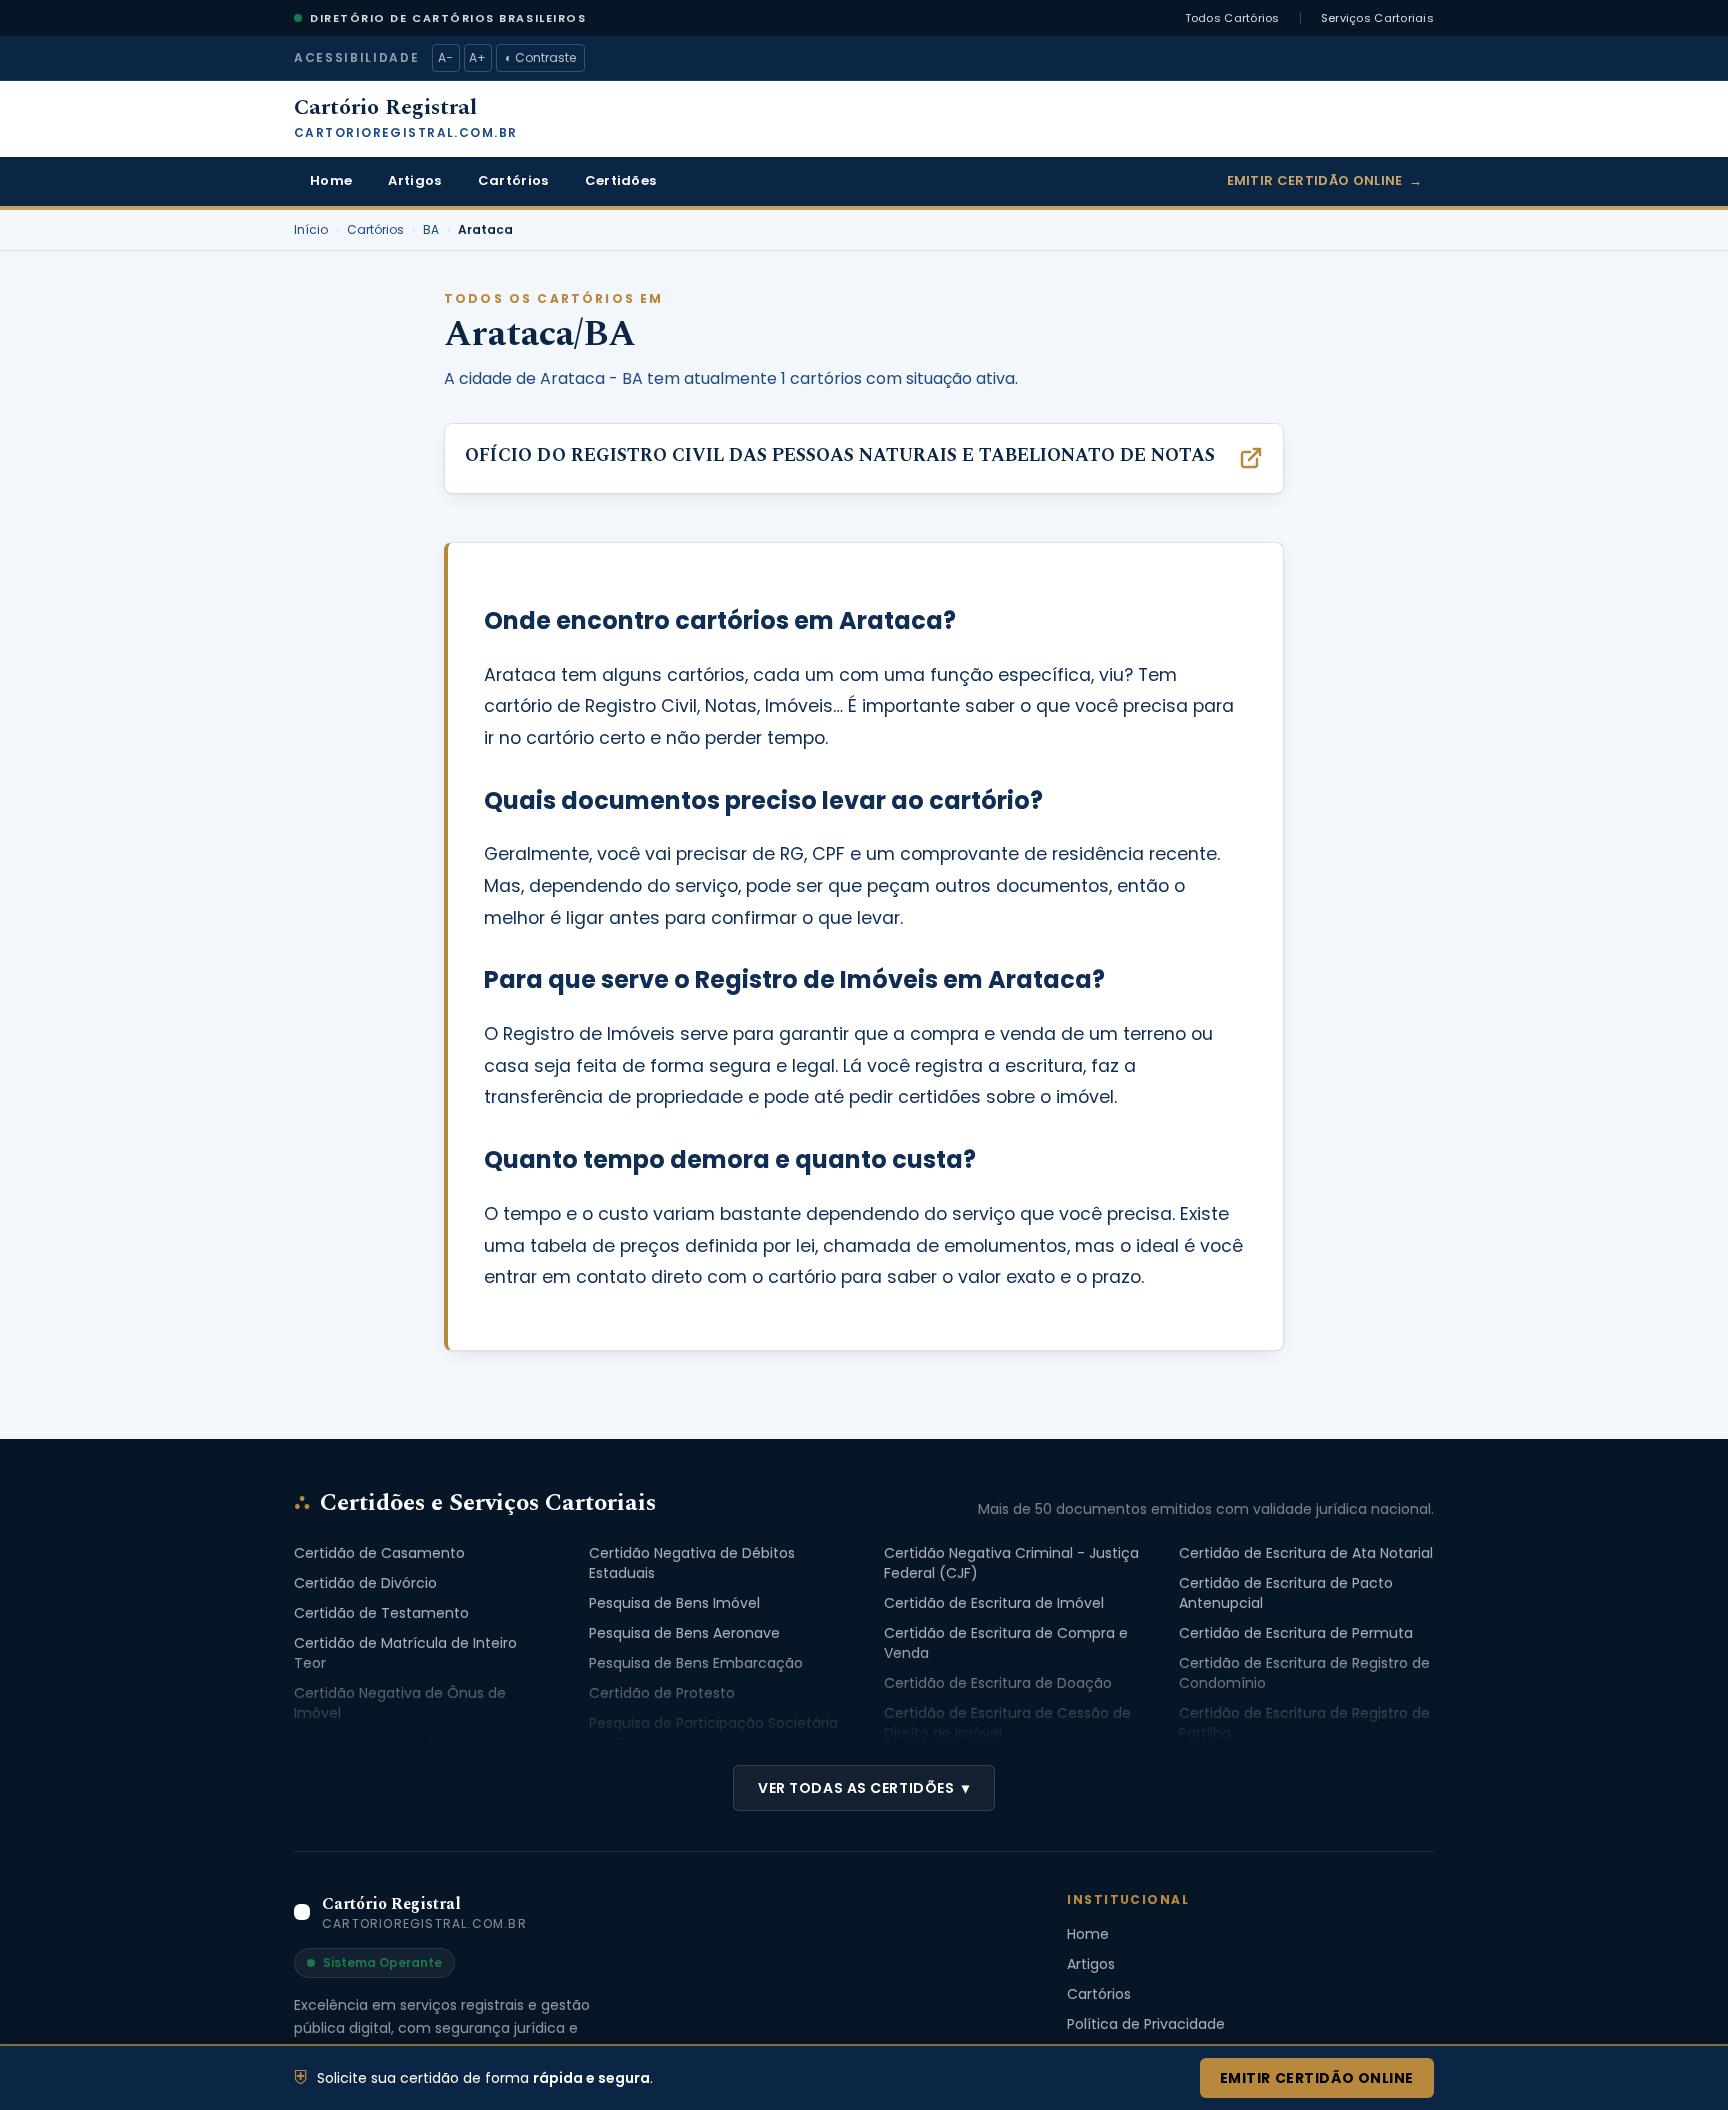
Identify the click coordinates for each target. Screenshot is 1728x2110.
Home (331, 180)
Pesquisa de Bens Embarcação (696, 1663)
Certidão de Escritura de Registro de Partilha (1304, 1723)
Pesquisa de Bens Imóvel (674, 1603)
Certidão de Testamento (381, 1613)
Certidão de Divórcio (365, 1583)
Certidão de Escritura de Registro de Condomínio (1304, 1673)
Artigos (414, 180)
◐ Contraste (540, 57)
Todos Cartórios (1232, 18)
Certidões (621, 180)
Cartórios (513, 180)
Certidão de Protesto (662, 1693)
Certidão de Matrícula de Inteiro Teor (405, 1653)
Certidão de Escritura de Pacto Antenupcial (1286, 1593)
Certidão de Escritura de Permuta (1296, 1633)
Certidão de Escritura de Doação (998, 1683)
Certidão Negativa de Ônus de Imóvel (400, 1703)
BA (431, 230)
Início (311, 230)
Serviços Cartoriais (1377, 18)
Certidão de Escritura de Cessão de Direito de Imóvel (1007, 1723)
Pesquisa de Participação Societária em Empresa (713, 1733)
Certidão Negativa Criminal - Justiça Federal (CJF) (1011, 1563)
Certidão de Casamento (379, 1553)
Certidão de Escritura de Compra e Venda (1006, 1643)
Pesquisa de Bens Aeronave (684, 1633)
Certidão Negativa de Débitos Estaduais (692, 1563)
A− (445, 57)
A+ (477, 57)
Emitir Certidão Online (1324, 180)
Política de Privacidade (1146, 2024)
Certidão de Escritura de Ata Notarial (1306, 1553)
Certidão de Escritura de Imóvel (994, 1603)
